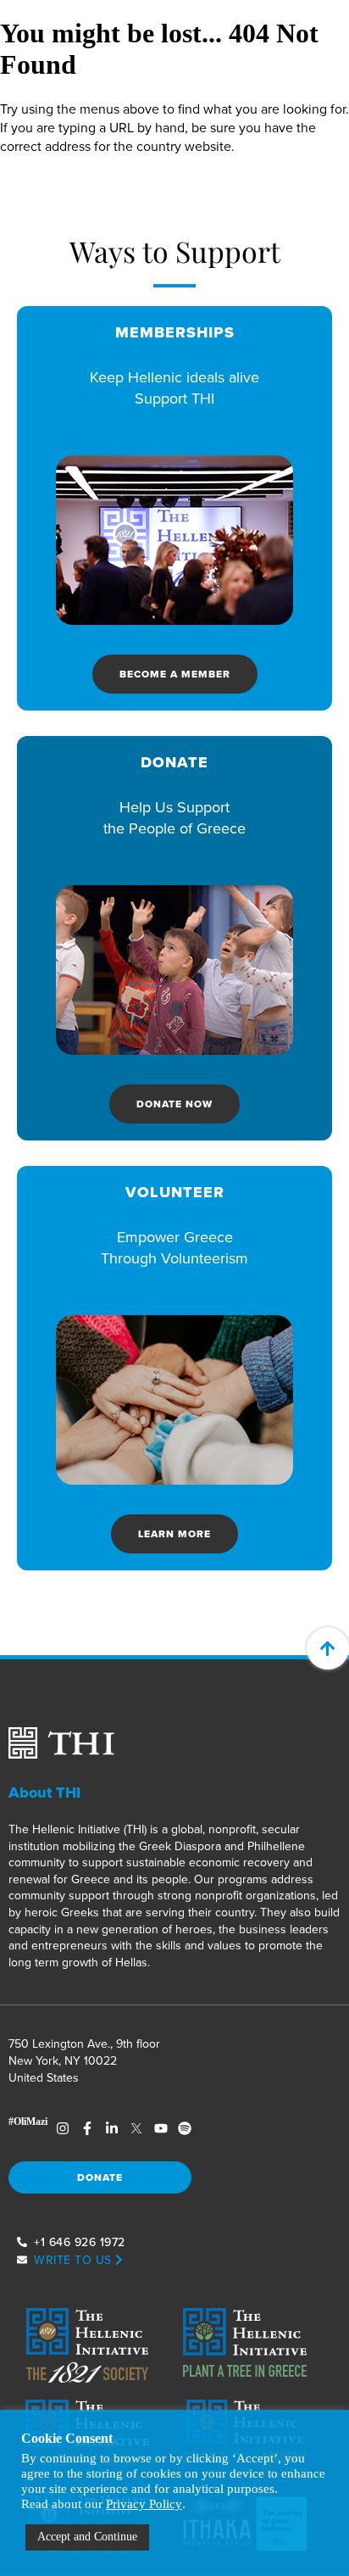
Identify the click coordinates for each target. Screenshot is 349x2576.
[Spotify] (185, 2128)
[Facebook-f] (88, 2128)
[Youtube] (161, 2128)
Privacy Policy (144, 2504)
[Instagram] (63, 2128)
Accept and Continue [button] (87, 2537)
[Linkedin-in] (112, 2128)
